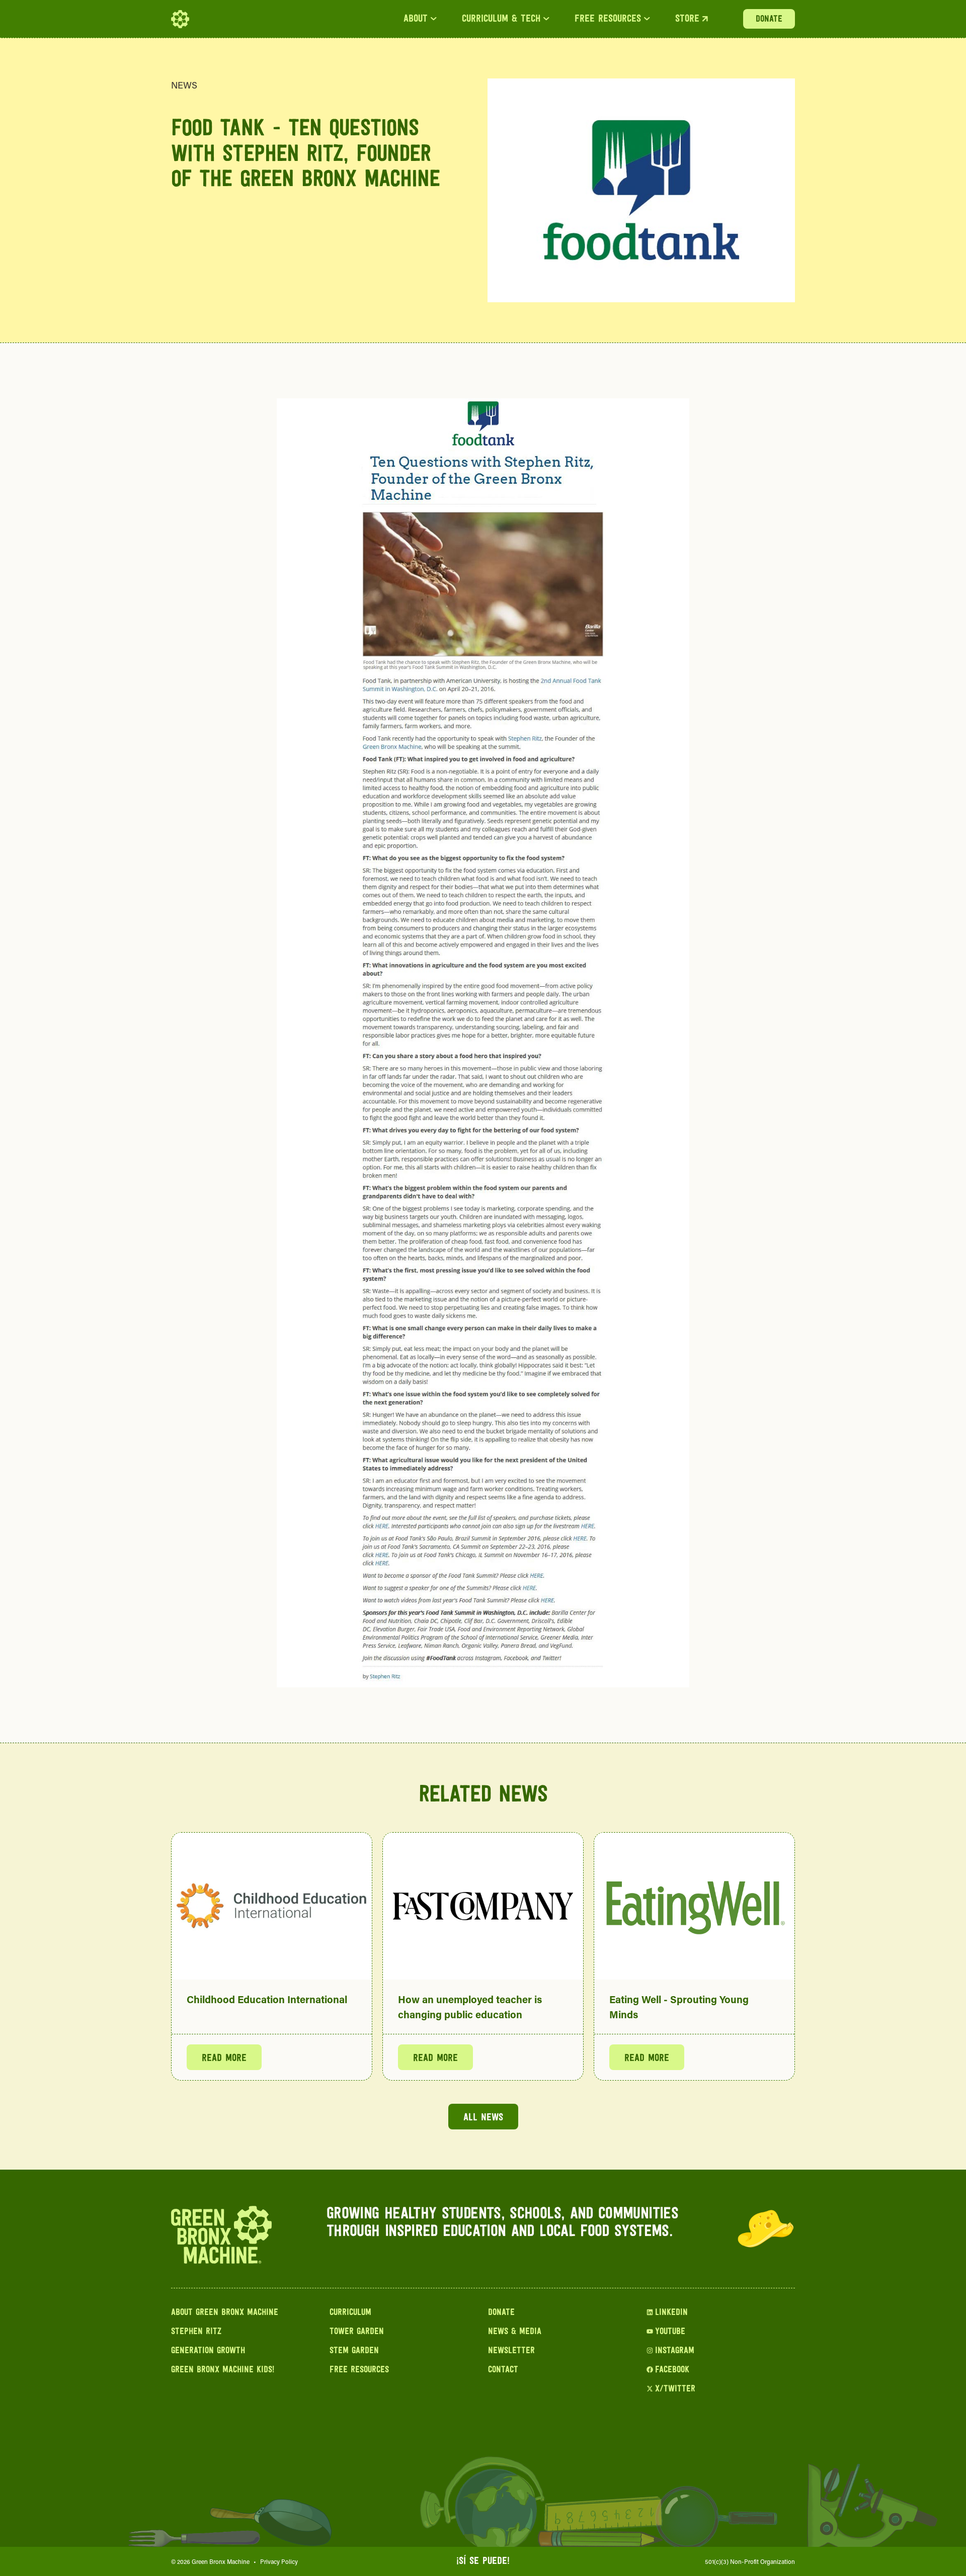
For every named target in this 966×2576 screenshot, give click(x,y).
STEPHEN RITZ (196, 2332)
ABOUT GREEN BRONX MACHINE (225, 2313)
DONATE (769, 20)
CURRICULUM (350, 2313)
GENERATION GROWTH (208, 2351)
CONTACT (503, 2370)
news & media (515, 2332)
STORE (687, 19)
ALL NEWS (483, 2118)
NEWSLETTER (511, 2351)
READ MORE (224, 2058)
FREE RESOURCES (608, 19)
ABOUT (416, 19)
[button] (420, 19)
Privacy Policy (279, 2561)
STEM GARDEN (354, 2351)
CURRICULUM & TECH (501, 19)
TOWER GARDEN (357, 2332)
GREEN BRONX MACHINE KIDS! (223, 2370)
